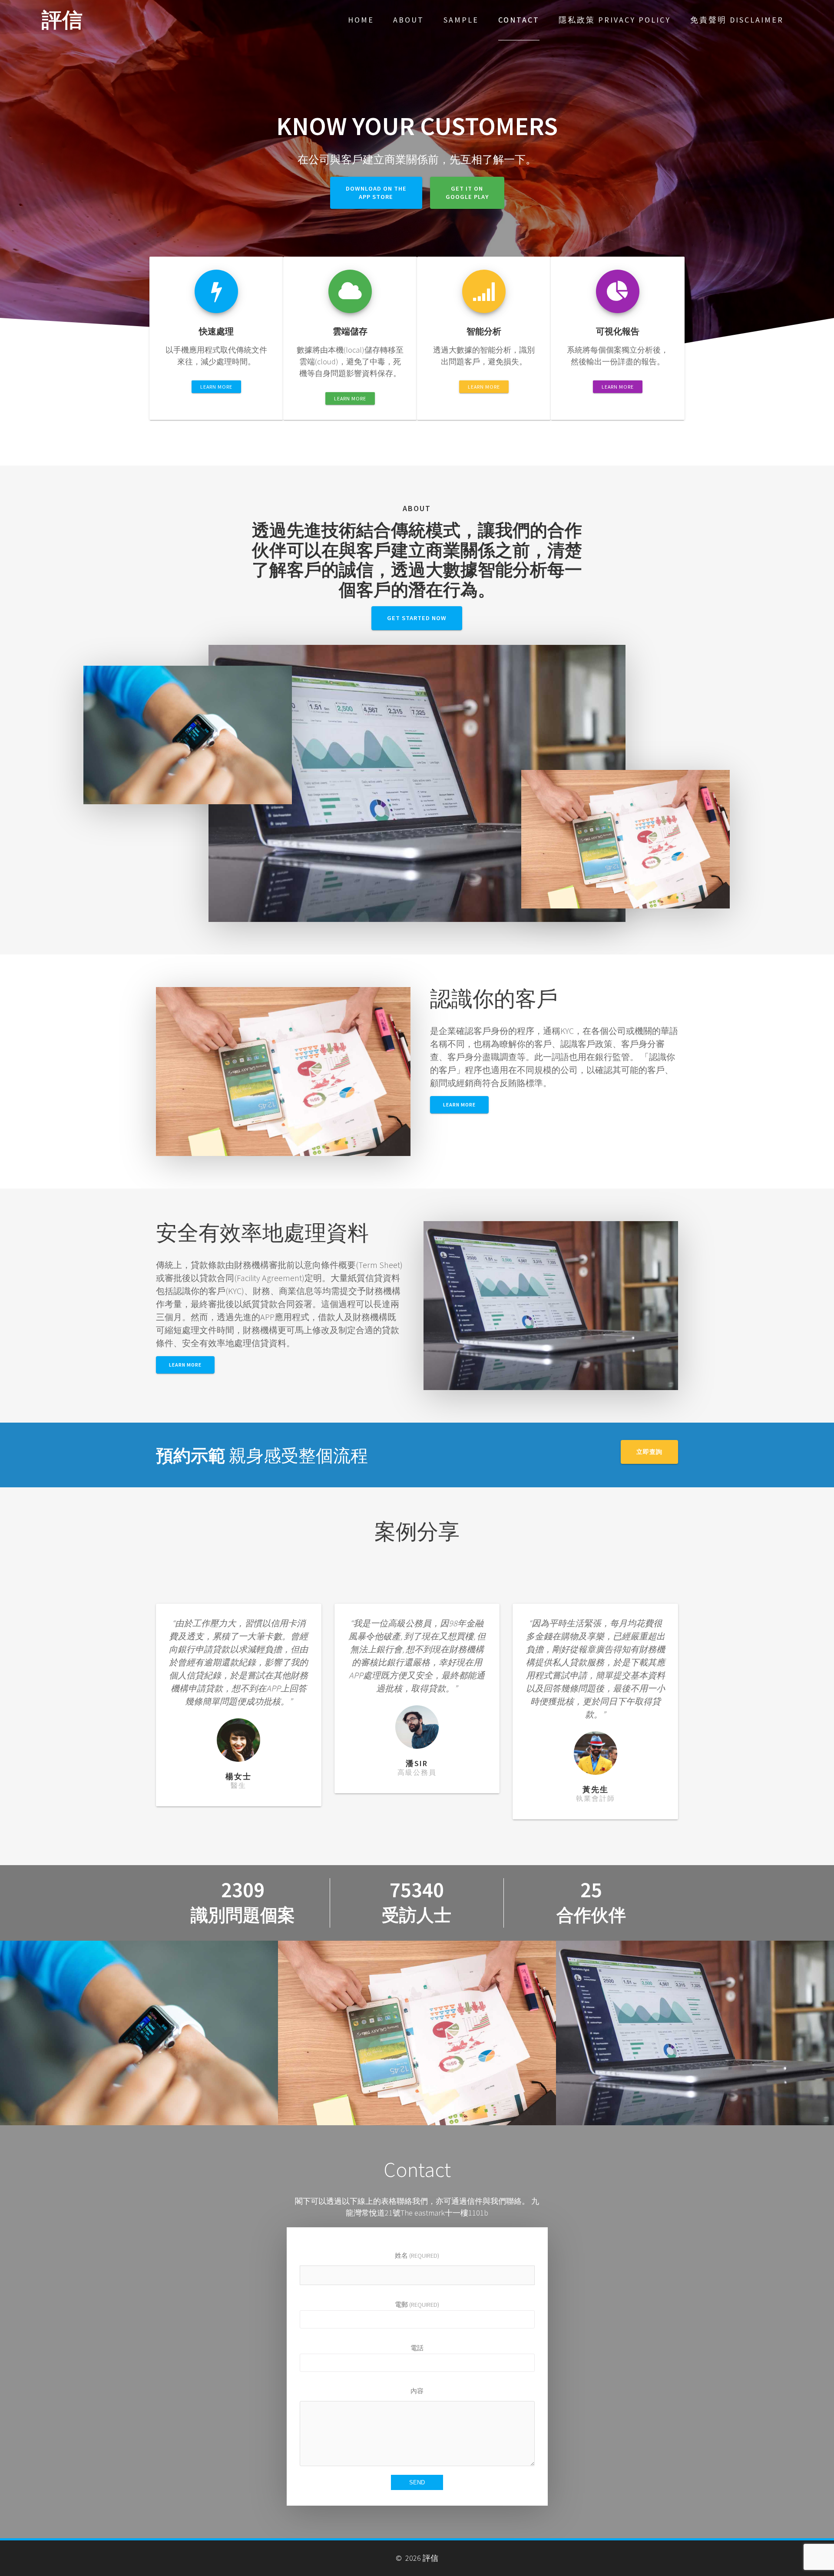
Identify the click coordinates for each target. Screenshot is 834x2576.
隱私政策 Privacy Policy (615, 20)
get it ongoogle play (467, 193)
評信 (62, 20)
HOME (361, 20)
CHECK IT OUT (417, 2041)
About (409, 20)
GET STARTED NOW (417, 618)
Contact (519, 20)
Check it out (139, 2041)
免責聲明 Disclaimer (737, 20)
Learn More (185, 1365)
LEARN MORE (216, 387)
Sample (461, 20)
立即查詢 (649, 1452)
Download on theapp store (376, 193)
